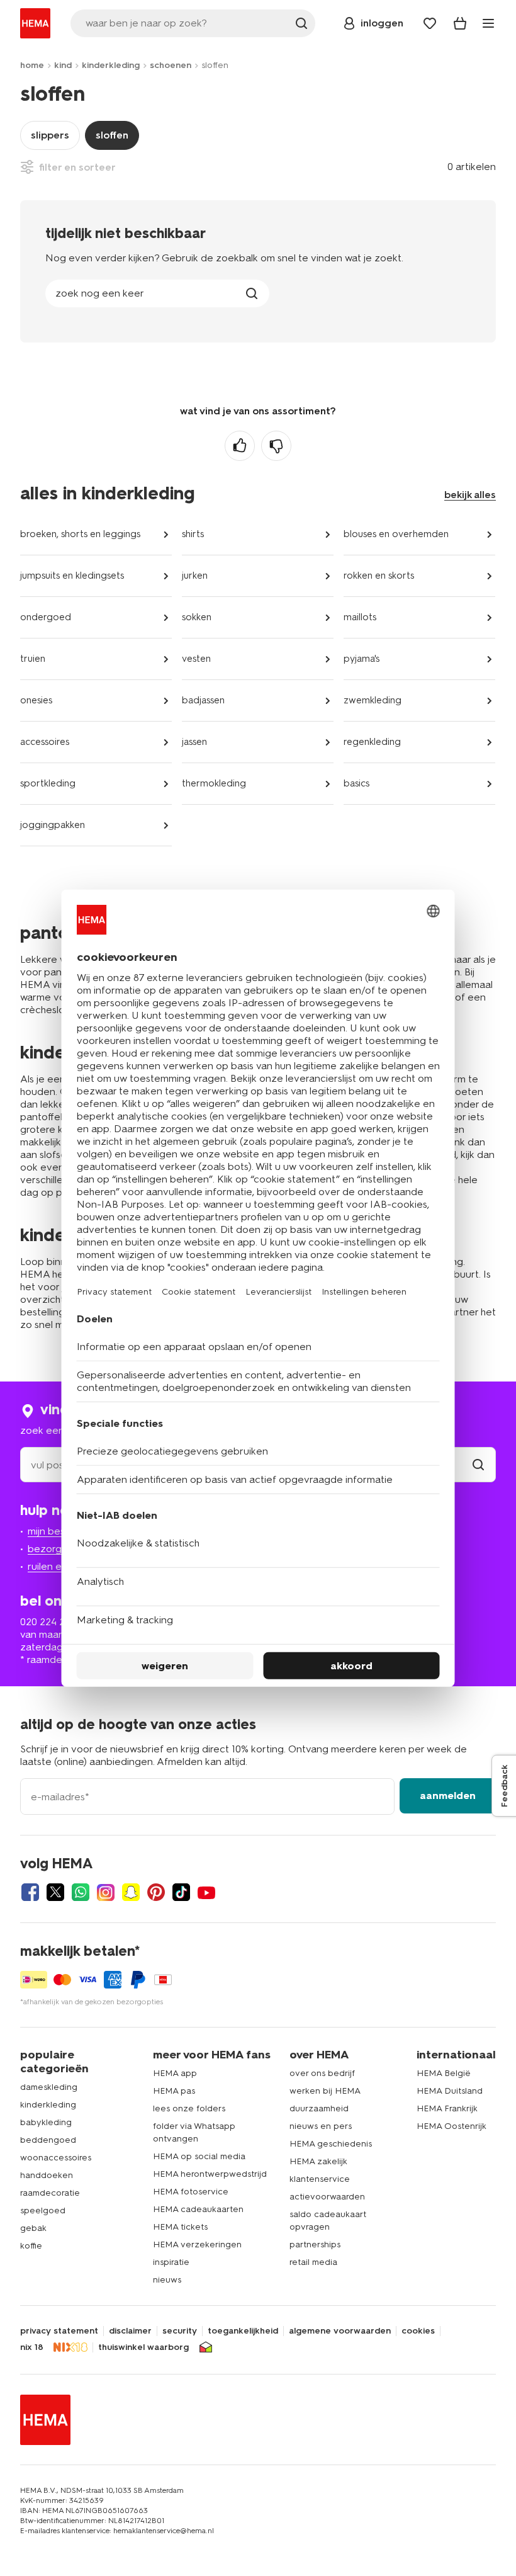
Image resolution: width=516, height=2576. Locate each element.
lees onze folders (189, 2108)
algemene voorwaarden (340, 2331)
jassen (194, 742)
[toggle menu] (488, 23)
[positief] (240, 446)
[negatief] (276, 446)
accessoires (45, 742)
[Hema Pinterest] (156, 1892)
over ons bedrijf (322, 2073)
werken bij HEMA (325, 2091)
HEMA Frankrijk (447, 2108)
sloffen (112, 135)
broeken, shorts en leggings (80, 534)
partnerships (315, 2244)
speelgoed (43, 2210)
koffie (31, 2246)
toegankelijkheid (243, 2331)
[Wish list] (430, 23)
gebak (33, 2228)
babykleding (46, 2122)
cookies (418, 2331)
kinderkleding (111, 65)
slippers (50, 135)
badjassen (203, 700)
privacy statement (59, 2331)
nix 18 (32, 2347)
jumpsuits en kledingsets (72, 576)
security (180, 2331)
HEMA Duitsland (450, 2091)
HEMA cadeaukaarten (198, 2209)
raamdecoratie (50, 2193)
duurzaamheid (319, 2108)
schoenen (171, 65)
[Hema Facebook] (30, 1892)
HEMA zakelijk (318, 2161)
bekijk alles (470, 495)
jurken (195, 576)
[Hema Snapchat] (131, 1892)
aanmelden (448, 1796)
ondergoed (46, 617)
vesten (196, 659)
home (32, 65)
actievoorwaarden (327, 2197)
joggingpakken (53, 825)
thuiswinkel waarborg (143, 2347)
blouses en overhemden (396, 534)
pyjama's (362, 659)
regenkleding (372, 742)
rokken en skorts (379, 576)
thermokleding (214, 783)
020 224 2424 (51, 1622)
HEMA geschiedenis (331, 2144)
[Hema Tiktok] (181, 1892)
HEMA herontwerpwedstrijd (210, 2174)
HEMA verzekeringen (197, 2244)
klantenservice (320, 2179)
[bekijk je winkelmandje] (460, 23)
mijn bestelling (60, 1531)
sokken (197, 617)
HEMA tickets (180, 2227)
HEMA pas (174, 2091)
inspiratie (171, 2262)
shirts (193, 534)
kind (63, 65)
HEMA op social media (199, 2156)
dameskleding (49, 2087)
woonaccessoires (56, 2158)
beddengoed (48, 2140)
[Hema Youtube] (206, 1892)
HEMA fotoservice (191, 2192)
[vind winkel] (478, 1465)
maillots (360, 617)
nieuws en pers (321, 2126)
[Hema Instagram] (106, 1892)
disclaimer (130, 2331)
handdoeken (47, 2175)
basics (356, 783)
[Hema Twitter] (55, 1892)
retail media (313, 2262)
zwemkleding (373, 700)
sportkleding (48, 783)
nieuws (167, 2280)
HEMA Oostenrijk (451, 2126)
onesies (36, 700)
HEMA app (175, 2073)
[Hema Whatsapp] (81, 1892)
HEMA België (444, 2073)
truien (33, 659)
